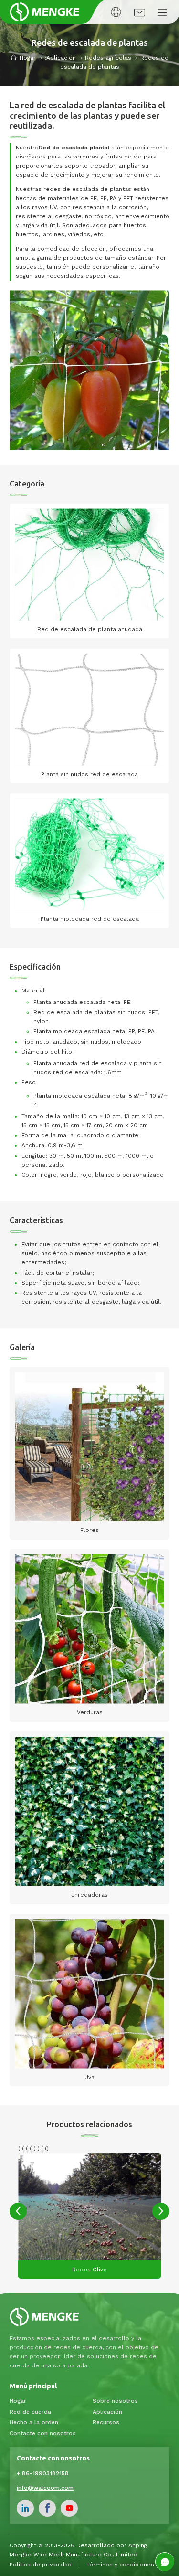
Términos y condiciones (120, 2565)
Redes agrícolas (108, 58)
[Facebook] (47, 2508)
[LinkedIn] (25, 2508)
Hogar (28, 58)
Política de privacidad (41, 2565)
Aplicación (61, 58)
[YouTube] (69, 2508)
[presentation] (18, 2211)
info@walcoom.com (45, 2488)
